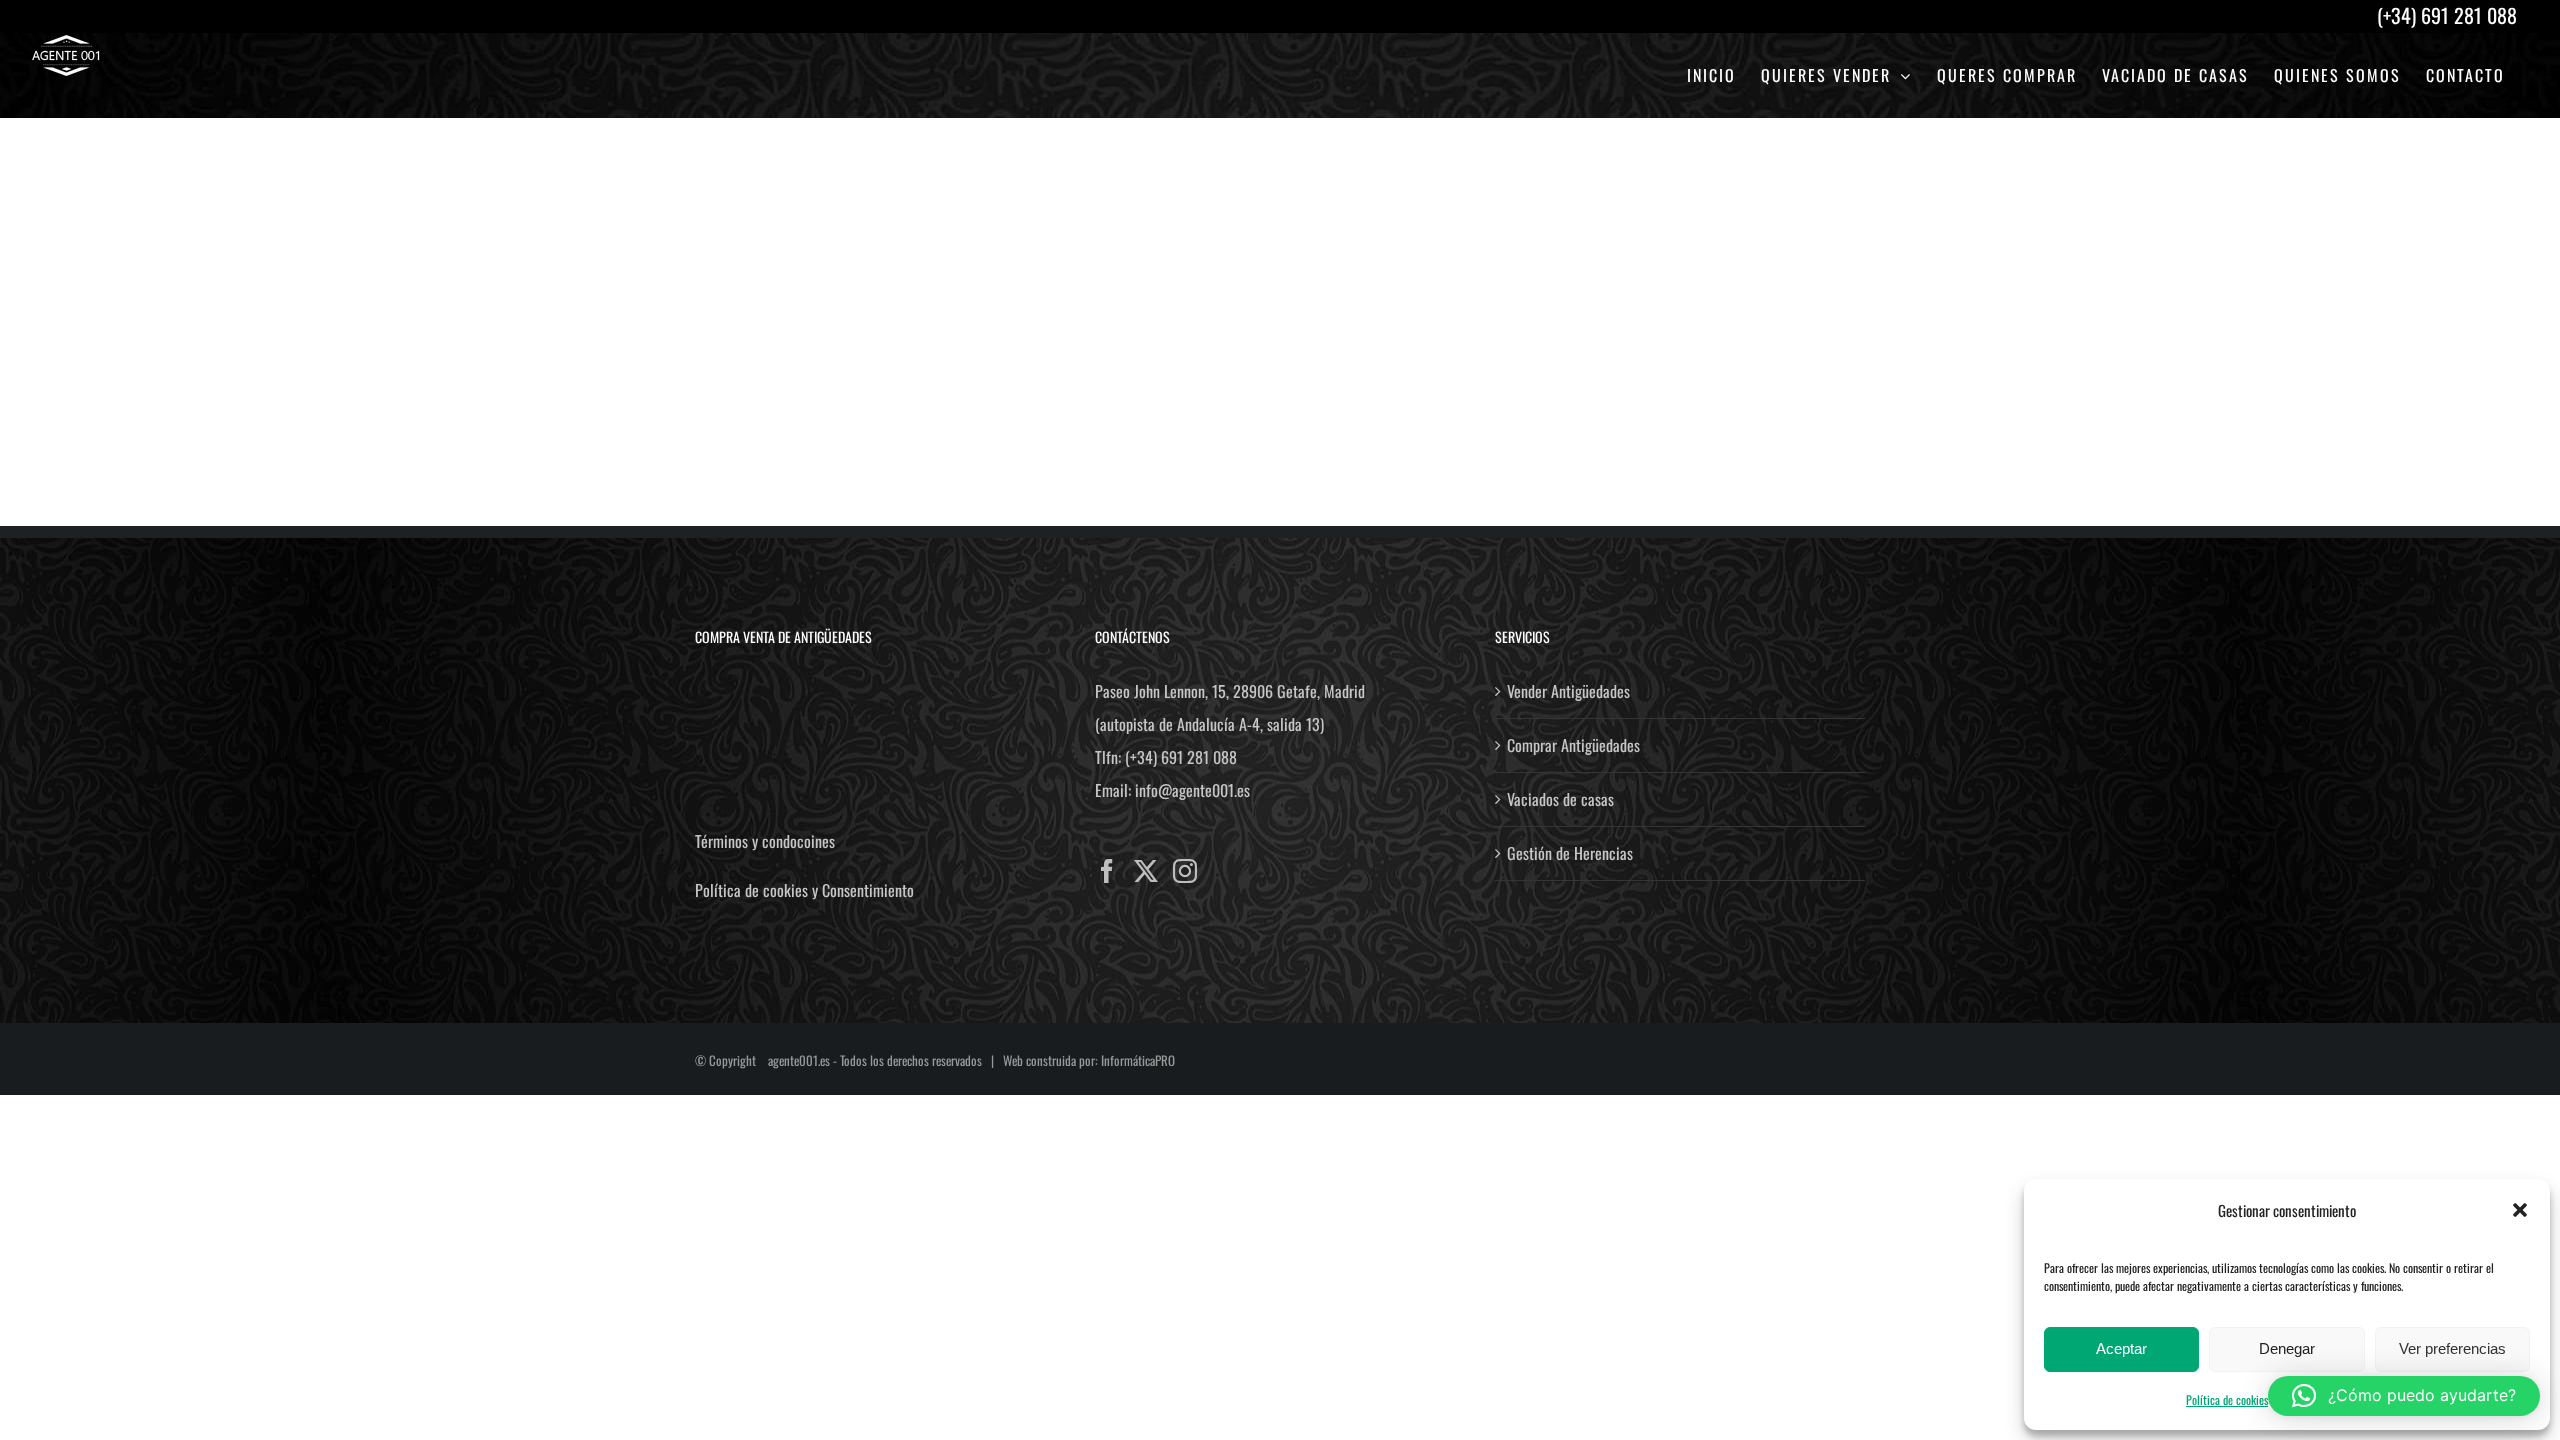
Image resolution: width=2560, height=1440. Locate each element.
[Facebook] (1107, 871)
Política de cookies (2227, 1399)
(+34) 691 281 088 (1181, 757)
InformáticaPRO (1138, 1060)
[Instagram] (1185, 871)
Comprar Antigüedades (1573, 745)
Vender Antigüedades (1568, 691)
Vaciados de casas (1560, 799)
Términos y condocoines (765, 841)
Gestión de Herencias (1570, 853)
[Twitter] (1146, 871)
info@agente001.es (1192, 790)
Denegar (2287, 1348)
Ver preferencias (2452, 1348)
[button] (2520, 1210)
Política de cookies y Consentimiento (804, 890)
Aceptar (2121, 1348)
